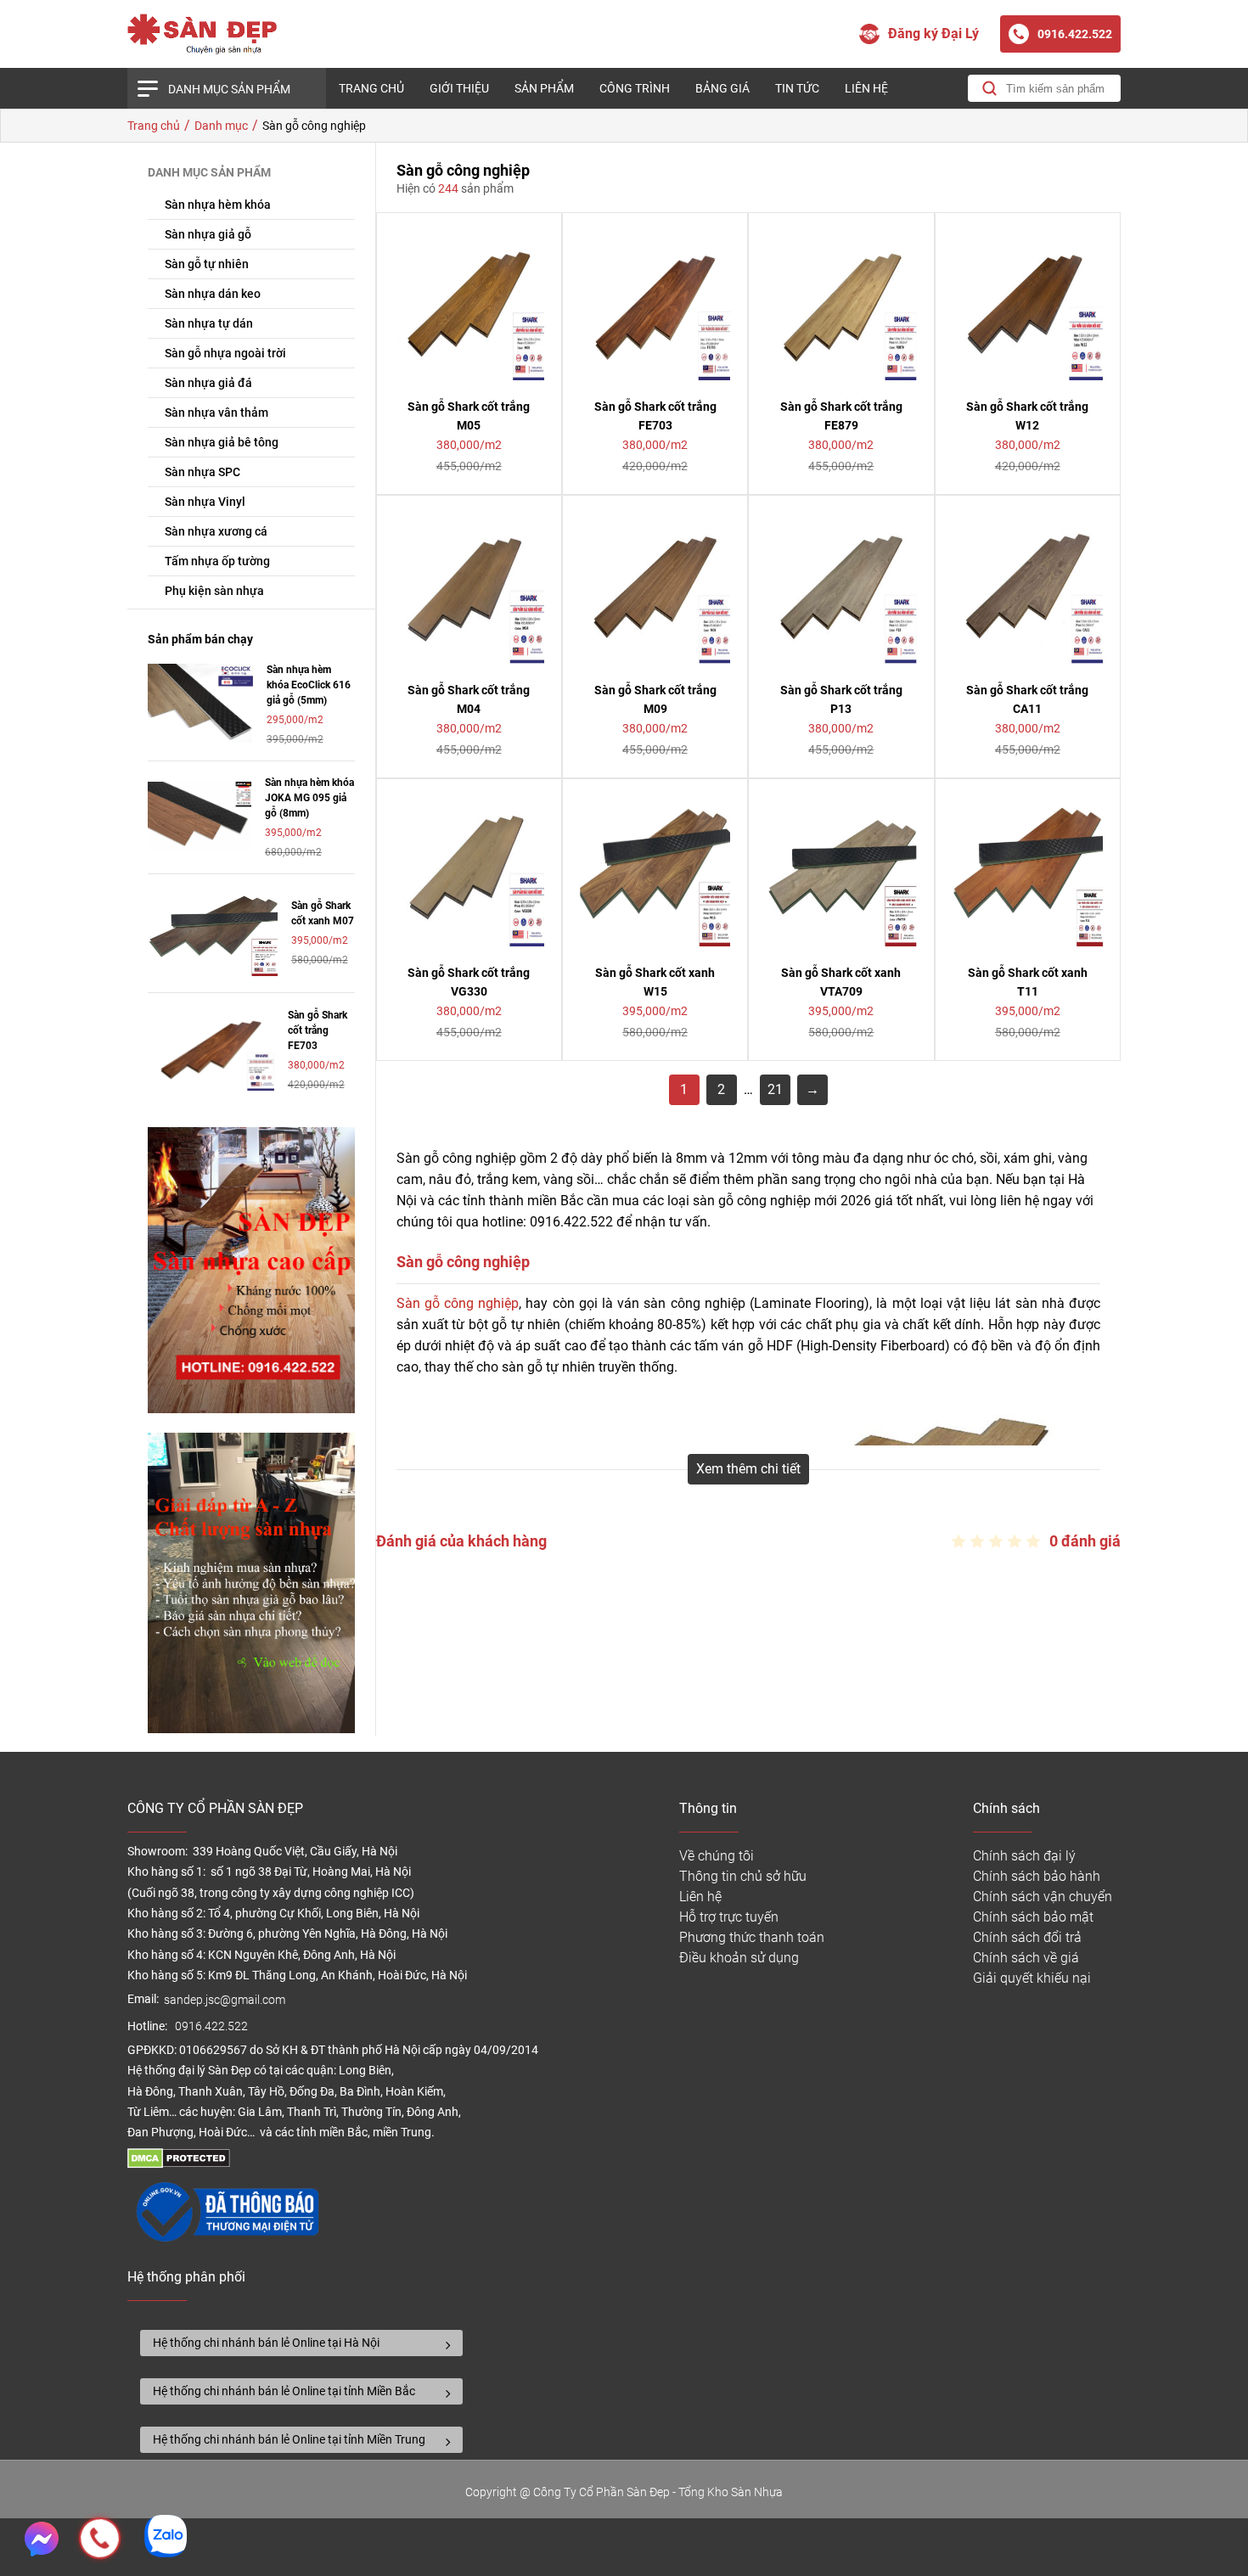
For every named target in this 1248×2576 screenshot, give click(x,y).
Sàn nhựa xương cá (216, 531)
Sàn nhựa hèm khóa (218, 205)
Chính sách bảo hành (1037, 1876)
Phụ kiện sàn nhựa (214, 591)
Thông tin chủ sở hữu (743, 1876)
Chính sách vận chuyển (1043, 1897)
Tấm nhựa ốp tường (217, 561)
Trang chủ (371, 88)
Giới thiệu (459, 88)
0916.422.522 (213, 2026)
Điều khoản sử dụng (739, 1958)
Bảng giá (722, 88)
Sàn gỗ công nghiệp (458, 1303)
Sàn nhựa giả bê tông (222, 442)
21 (775, 1089)
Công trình (635, 88)
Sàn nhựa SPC (202, 472)
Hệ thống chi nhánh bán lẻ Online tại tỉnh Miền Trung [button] (289, 2439)
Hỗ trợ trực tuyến (729, 1917)
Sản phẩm (544, 88)
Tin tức (797, 88)
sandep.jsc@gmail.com (225, 2000)
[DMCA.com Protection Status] (179, 2164)
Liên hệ (866, 88)
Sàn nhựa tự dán (209, 323)
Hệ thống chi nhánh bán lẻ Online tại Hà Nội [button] (266, 2343)
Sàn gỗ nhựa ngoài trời (225, 353)
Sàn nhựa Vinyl (205, 502)
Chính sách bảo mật (1033, 1917)
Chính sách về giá (1026, 1958)
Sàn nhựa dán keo (213, 294)
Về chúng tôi (717, 1856)
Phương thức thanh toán (752, 1937)
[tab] (301, 2343)
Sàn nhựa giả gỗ (208, 234)
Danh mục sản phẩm (229, 89)
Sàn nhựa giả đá (208, 383)
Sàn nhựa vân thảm (216, 412)
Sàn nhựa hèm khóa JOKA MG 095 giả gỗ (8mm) (309, 798)
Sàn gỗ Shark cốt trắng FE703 (318, 1030)
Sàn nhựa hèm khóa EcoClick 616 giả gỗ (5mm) (309, 685)
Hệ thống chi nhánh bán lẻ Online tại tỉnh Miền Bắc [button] (284, 2391)
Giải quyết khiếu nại (1032, 1978)
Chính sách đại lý (1024, 1856)
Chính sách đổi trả (1027, 1937)
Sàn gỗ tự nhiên (207, 264)
